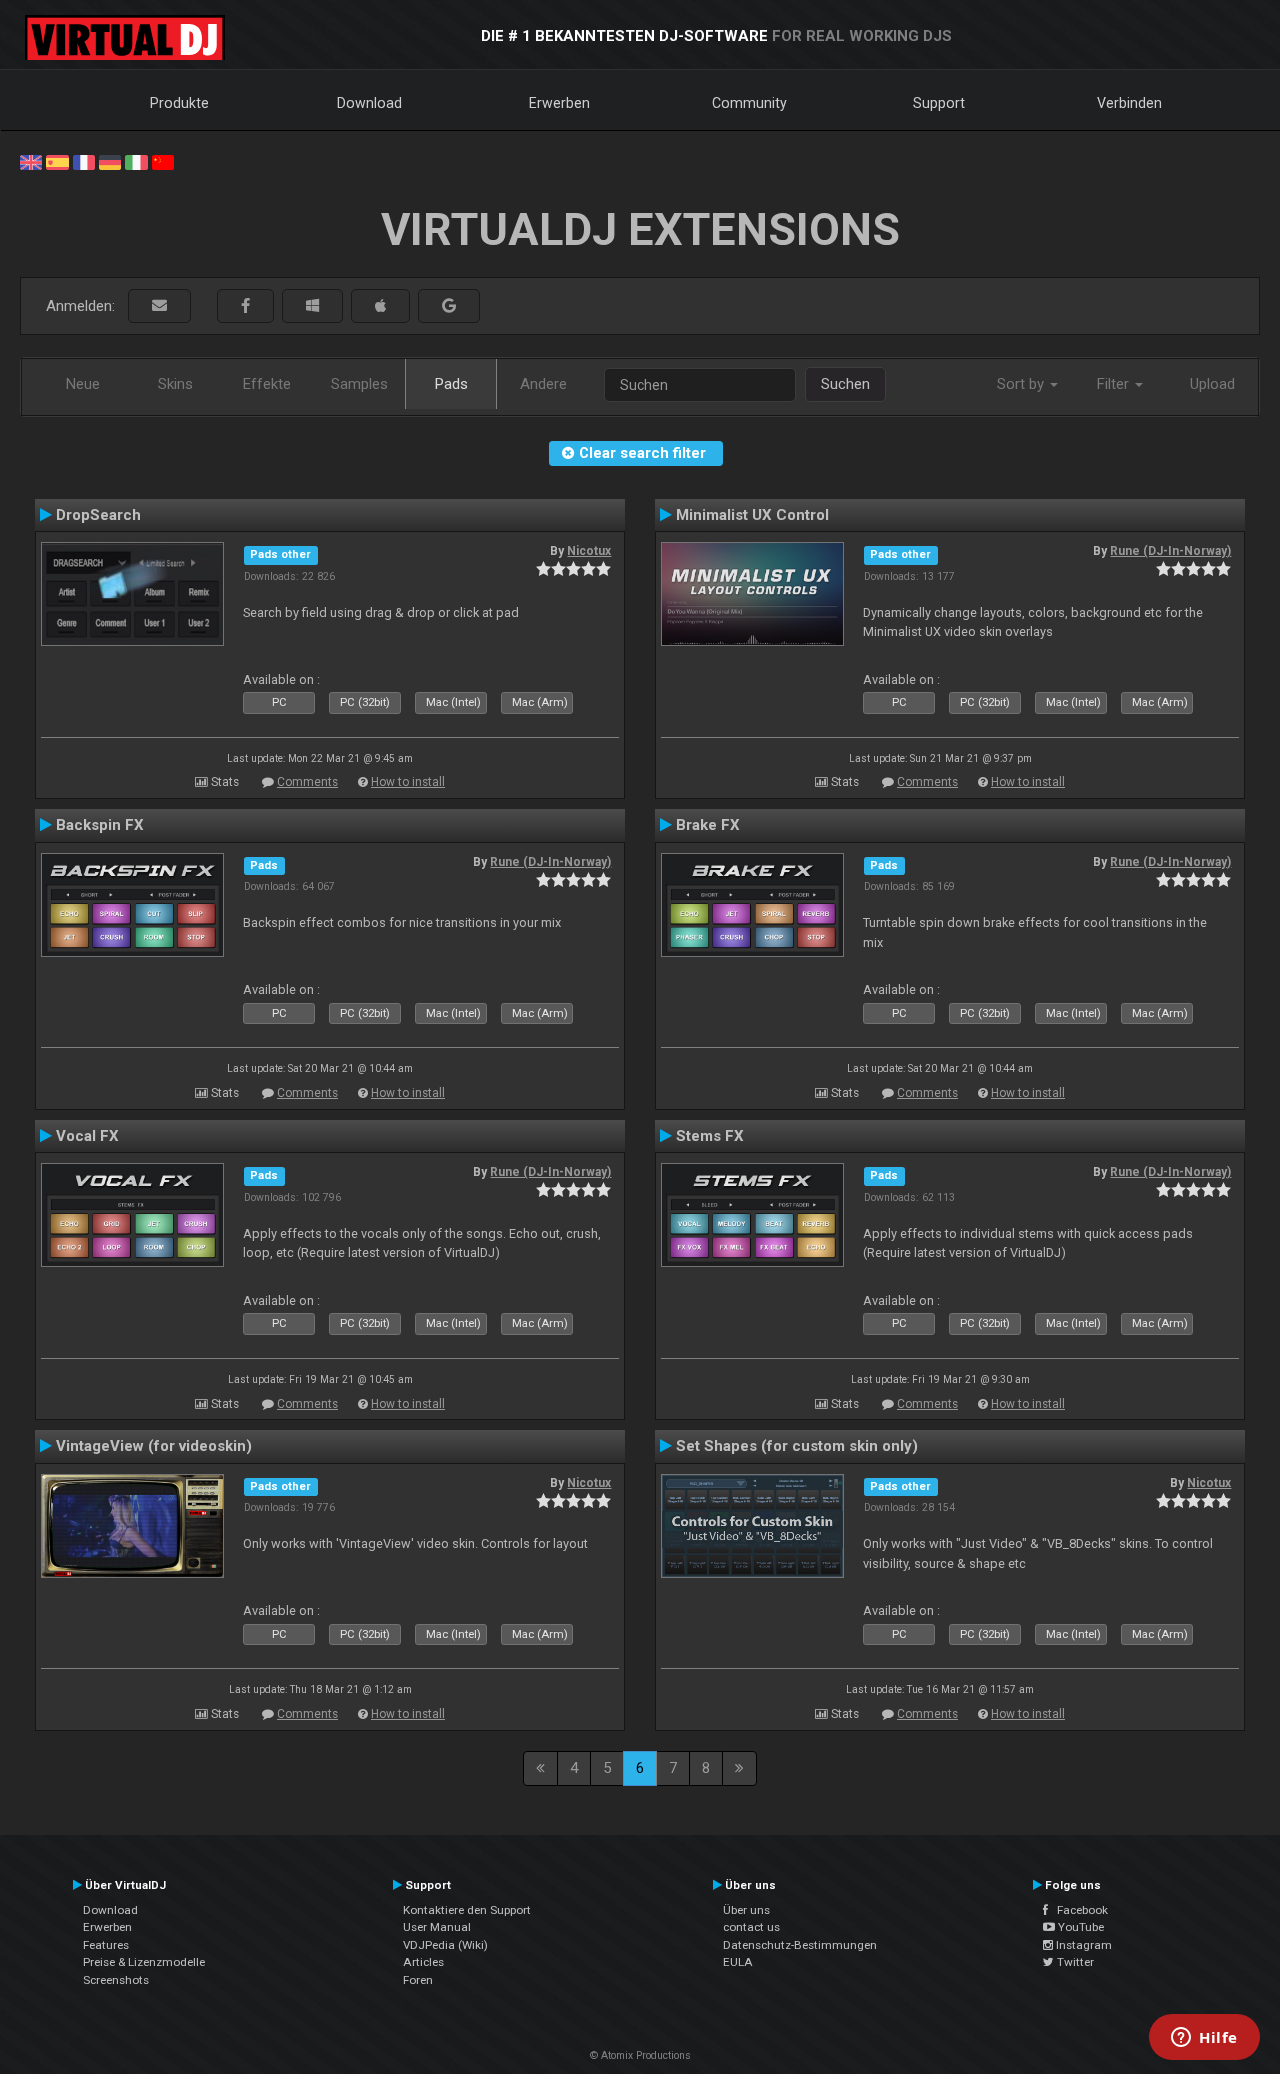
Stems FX (710, 1136)
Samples (359, 384)
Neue (83, 384)
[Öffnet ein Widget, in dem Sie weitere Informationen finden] (1204, 2039)
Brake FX (708, 825)
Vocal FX (87, 1136)
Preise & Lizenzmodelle (144, 1962)
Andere (543, 384)
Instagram (1082, 1945)
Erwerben (559, 103)
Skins (175, 384)
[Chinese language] (163, 161)
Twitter (1074, 1962)
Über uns (746, 1910)
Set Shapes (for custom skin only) (797, 1446)
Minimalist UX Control (752, 515)
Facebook (1078, 1910)
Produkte (179, 103)
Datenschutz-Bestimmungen (800, 1945)
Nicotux (589, 551)
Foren (418, 1980)
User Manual (437, 1927)
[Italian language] (136, 161)
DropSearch (98, 515)
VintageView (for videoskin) (154, 1446)
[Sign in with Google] (449, 306)
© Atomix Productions (640, 2055)
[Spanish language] (57, 161)
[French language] (84, 161)
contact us (751, 1927)
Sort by (1022, 384)
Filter (1115, 384)
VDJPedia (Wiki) (445, 1945)
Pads (451, 384)
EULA (738, 1962)
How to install (408, 782)
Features (106, 1945)
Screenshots (116, 1980)
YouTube (1079, 1927)
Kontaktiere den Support (467, 1910)
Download (369, 103)
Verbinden (1129, 103)
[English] (31, 161)
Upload (1212, 384)
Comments (307, 782)
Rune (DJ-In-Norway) (1170, 551)
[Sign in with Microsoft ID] (312, 306)
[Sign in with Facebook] (245, 306)
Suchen (845, 384)
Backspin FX (100, 825)
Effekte (267, 384)
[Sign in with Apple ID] (380, 306)
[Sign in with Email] (159, 306)
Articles (423, 1962)
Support (939, 103)
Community (749, 103)
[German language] (110, 161)
